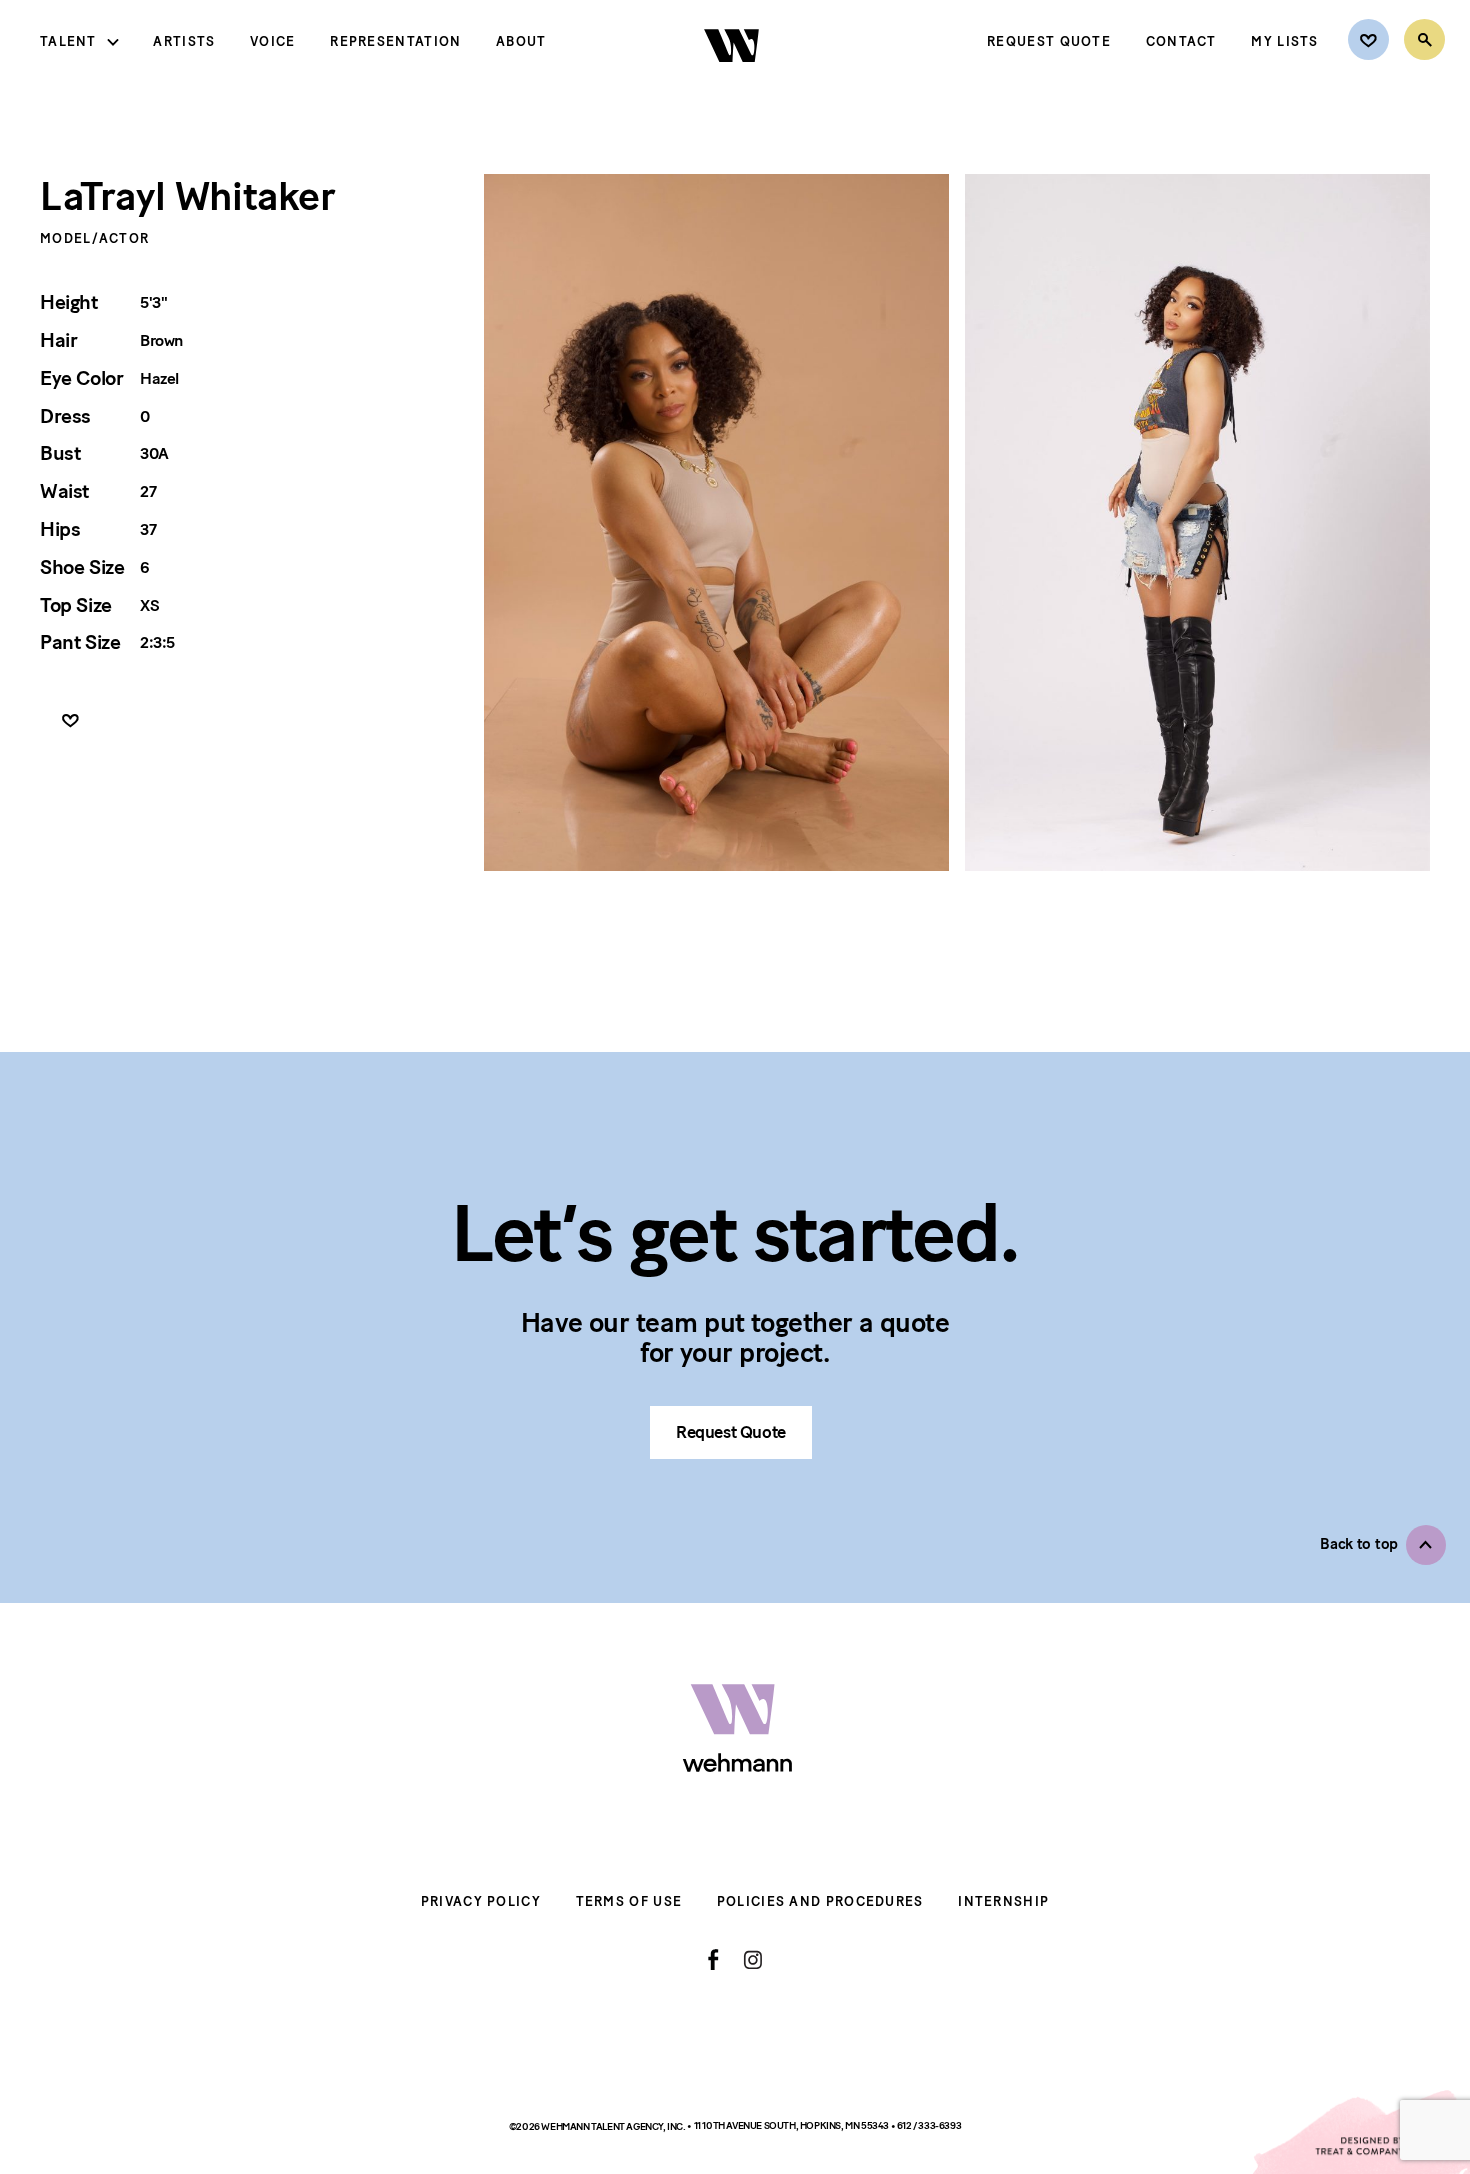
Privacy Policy (481, 1901)
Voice (273, 41)
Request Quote (1049, 41)
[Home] (733, 79)
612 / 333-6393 (929, 2126)
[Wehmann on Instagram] (752, 1959)
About (521, 41)
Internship (1003, 1901)
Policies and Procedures (820, 1901)
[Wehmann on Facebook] (713, 1960)
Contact (1181, 41)
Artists (184, 41)
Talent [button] (68, 41)
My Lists (1284, 41)
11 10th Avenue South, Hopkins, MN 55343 (792, 2126)
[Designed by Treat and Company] (1360, 2132)
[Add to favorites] (70, 721)
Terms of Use (629, 1901)
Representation (395, 41)
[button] (1383, 1545)
